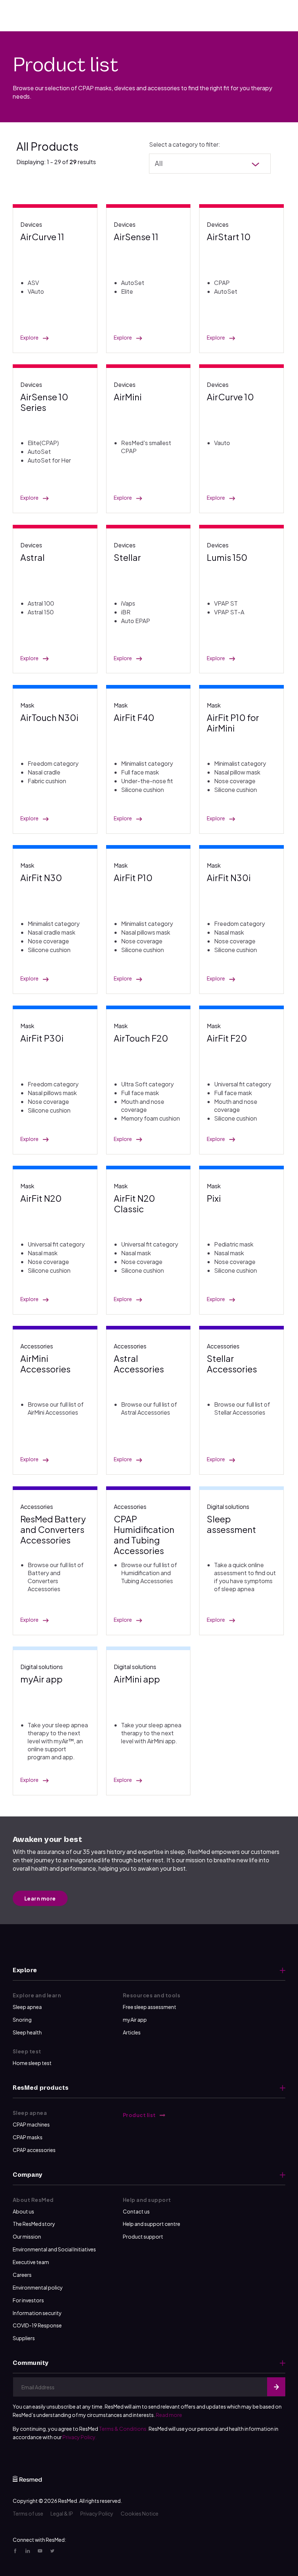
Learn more (40, 1898)
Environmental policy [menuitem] (38, 2287)
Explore (29, 338)
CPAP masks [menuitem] (28, 2137)
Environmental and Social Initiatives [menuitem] (54, 2249)
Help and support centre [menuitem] (152, 2224)
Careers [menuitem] (22, 2275)
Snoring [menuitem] (22, 2020)
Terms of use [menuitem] (28, 2513)
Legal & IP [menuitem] (62, 2513)
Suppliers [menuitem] (24, 2338)
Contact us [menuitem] (136, 2211)
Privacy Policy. (80, 2437)
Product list (140, 2115)
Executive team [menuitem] (31, 2262)
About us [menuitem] (23, 2211)
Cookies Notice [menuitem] (140, 2513)
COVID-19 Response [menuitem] (37, 2325)
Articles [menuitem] (132, 2032)
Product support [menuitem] (143, 2236)
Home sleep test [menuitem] (32, 2063)
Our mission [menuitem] (27, 2236)
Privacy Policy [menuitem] (97, 2513)
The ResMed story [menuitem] (34, 2224)
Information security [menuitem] (37, 2313)
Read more (169, 2415)
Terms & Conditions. (123, 2429)
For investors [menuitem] (28, 2300)
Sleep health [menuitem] (27, 2032)
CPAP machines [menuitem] (31, 2124)
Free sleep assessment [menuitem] (150, 2007)
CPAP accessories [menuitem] (34, 2150)
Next (276, 2387)
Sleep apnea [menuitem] (27, 2007)
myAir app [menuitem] (135, 2020)
